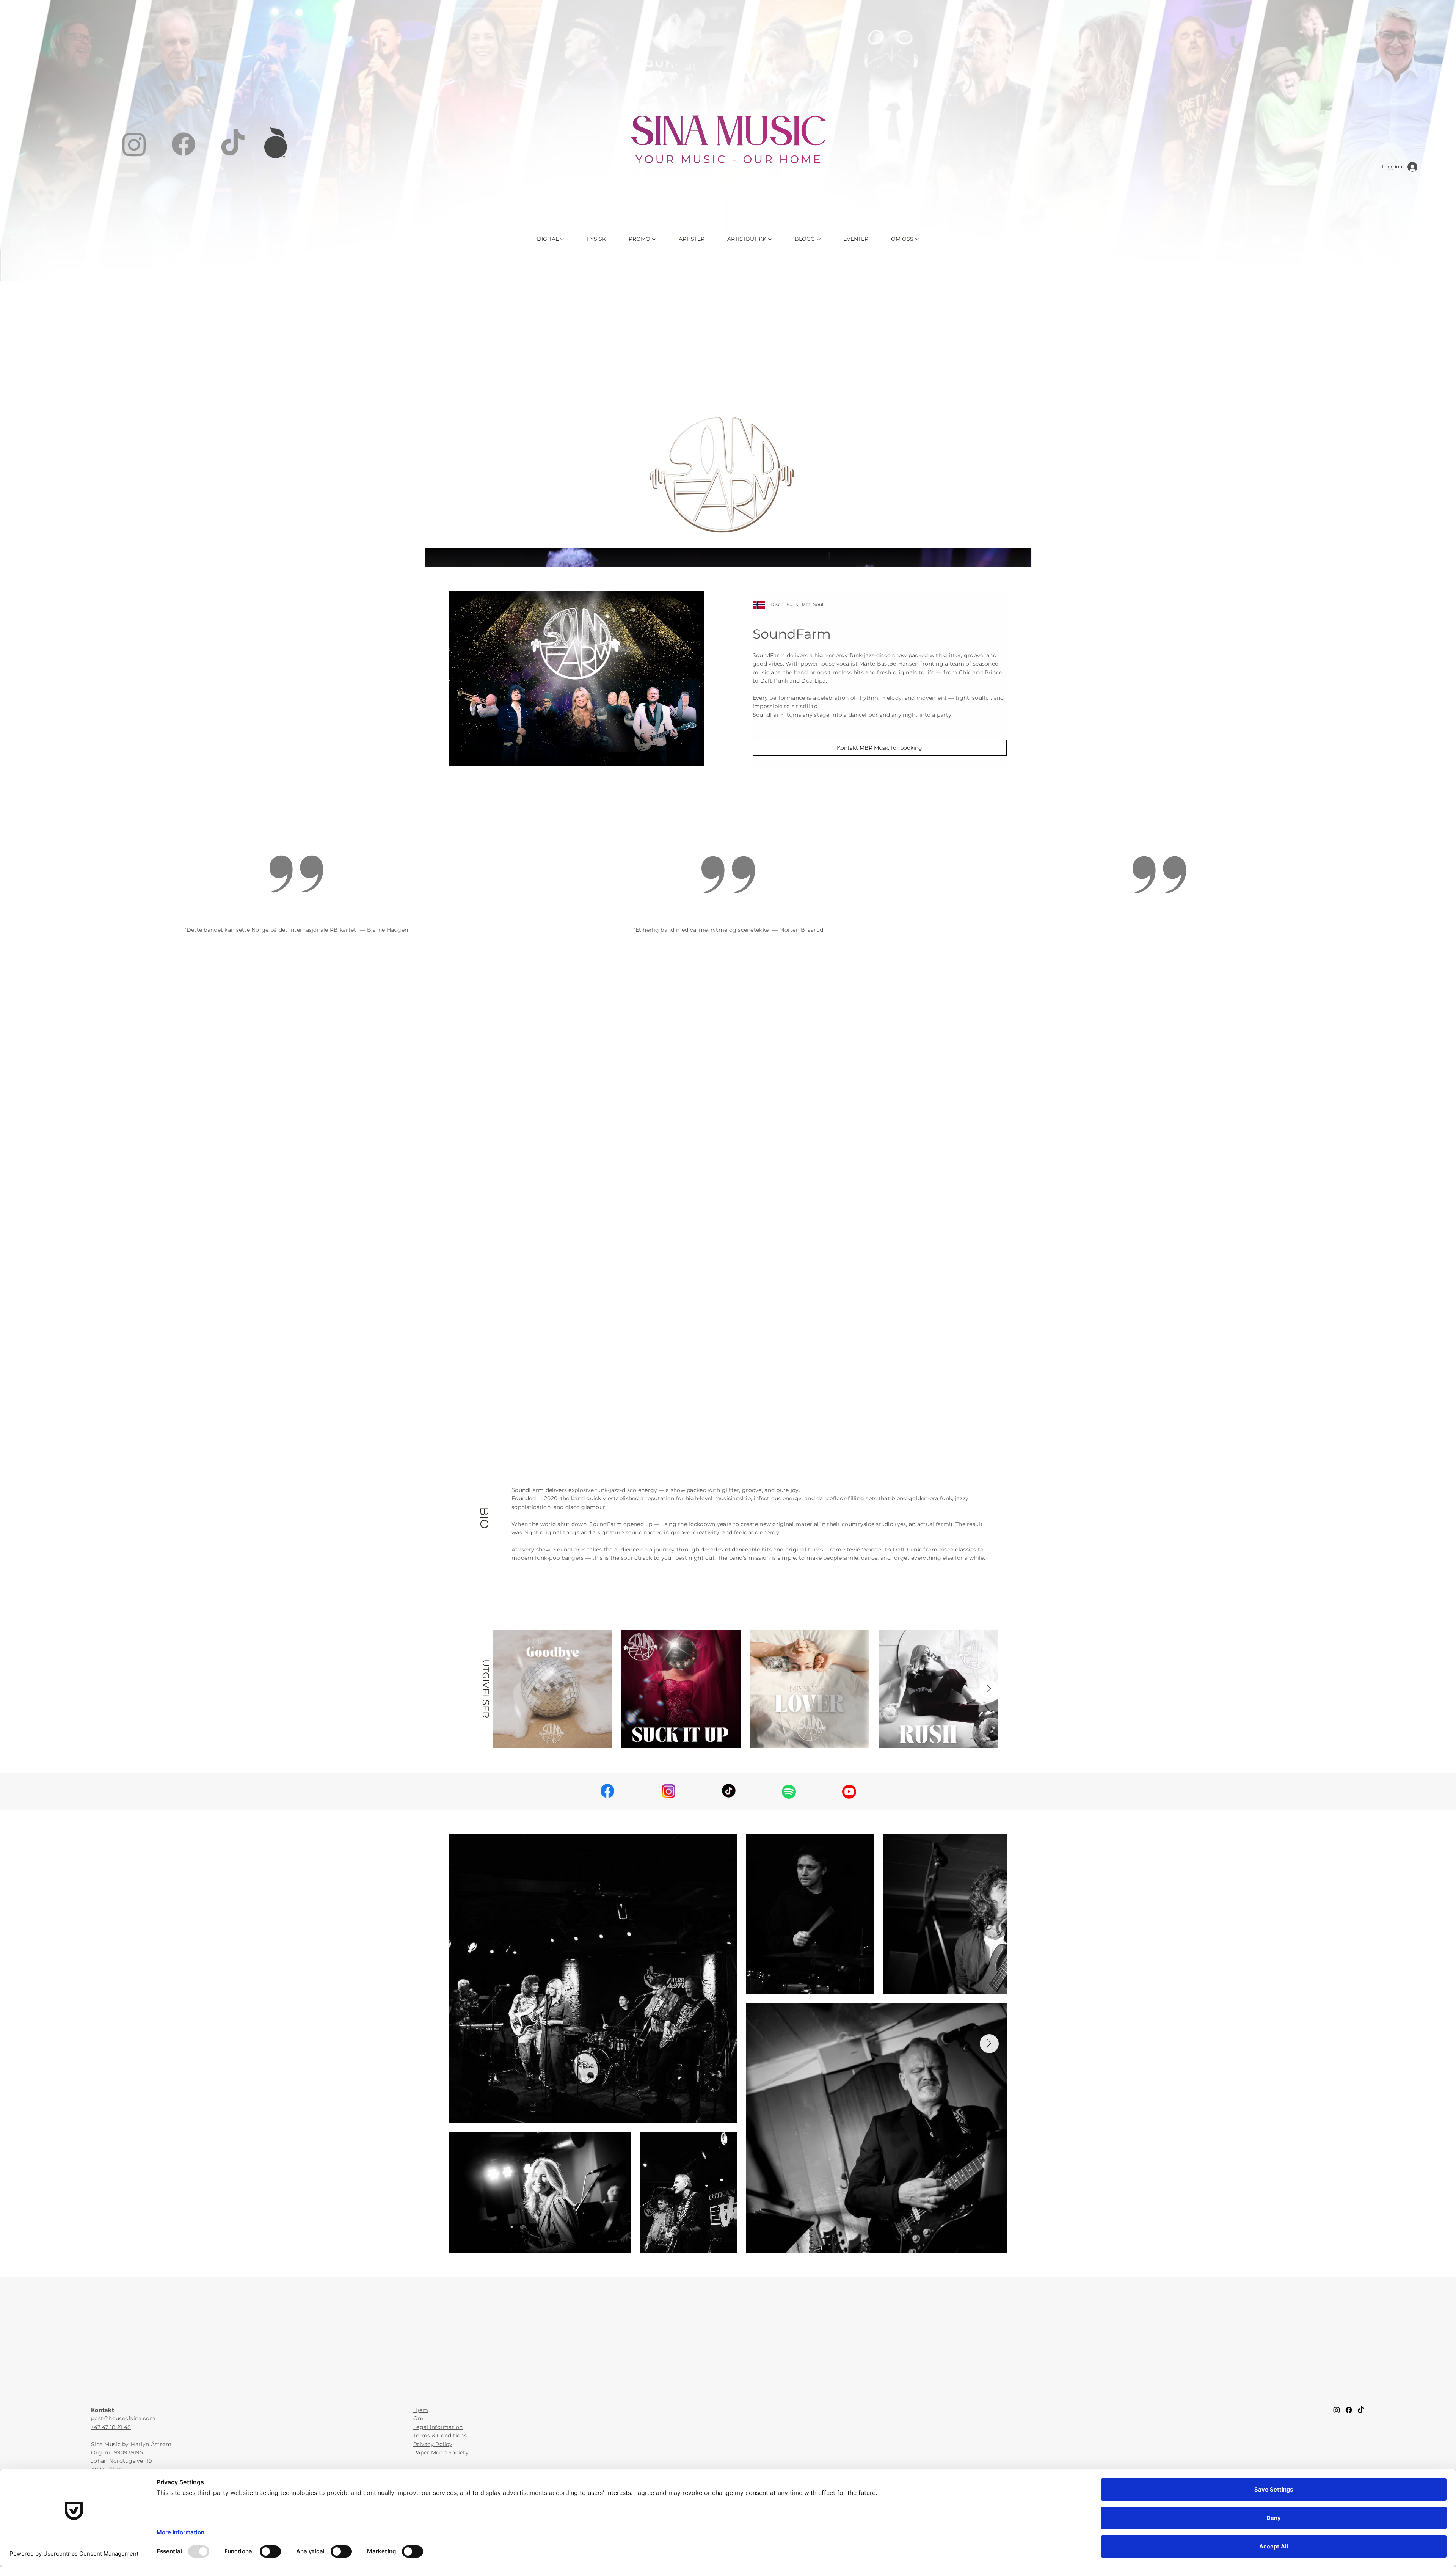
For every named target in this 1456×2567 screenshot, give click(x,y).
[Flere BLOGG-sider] (819, 239)
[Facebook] (184, 144)
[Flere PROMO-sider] (654, 239)
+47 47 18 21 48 (111, 2427)
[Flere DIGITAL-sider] (562, 239)
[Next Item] (989, 1689)
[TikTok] (233, 144)
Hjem (421, 2410)
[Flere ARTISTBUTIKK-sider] (770, 239)
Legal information (438, 2427)
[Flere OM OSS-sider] (917, 239)
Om (419, 2418)
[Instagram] (134, 144)
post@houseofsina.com (123, 2418)
